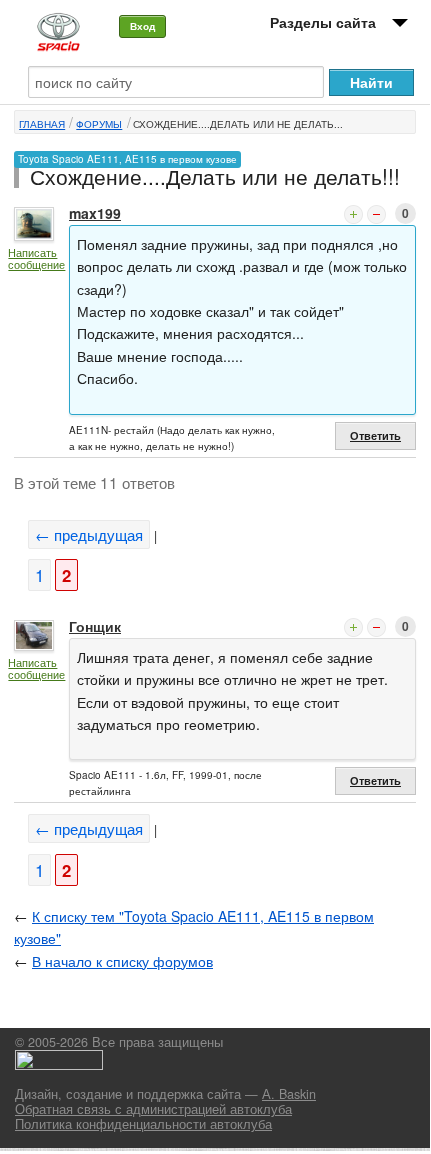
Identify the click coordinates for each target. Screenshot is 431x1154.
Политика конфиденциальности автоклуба (143, 1124)
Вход (142, 26)
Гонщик (95, 626)
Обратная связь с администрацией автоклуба (153, 1109)
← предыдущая (89, 534)
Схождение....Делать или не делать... (238, 124)
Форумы (99, 124)
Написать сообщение (36, 258)
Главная (42, 124)
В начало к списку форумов (122, 961)
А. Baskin (289, 1094)
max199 (95, 213)
